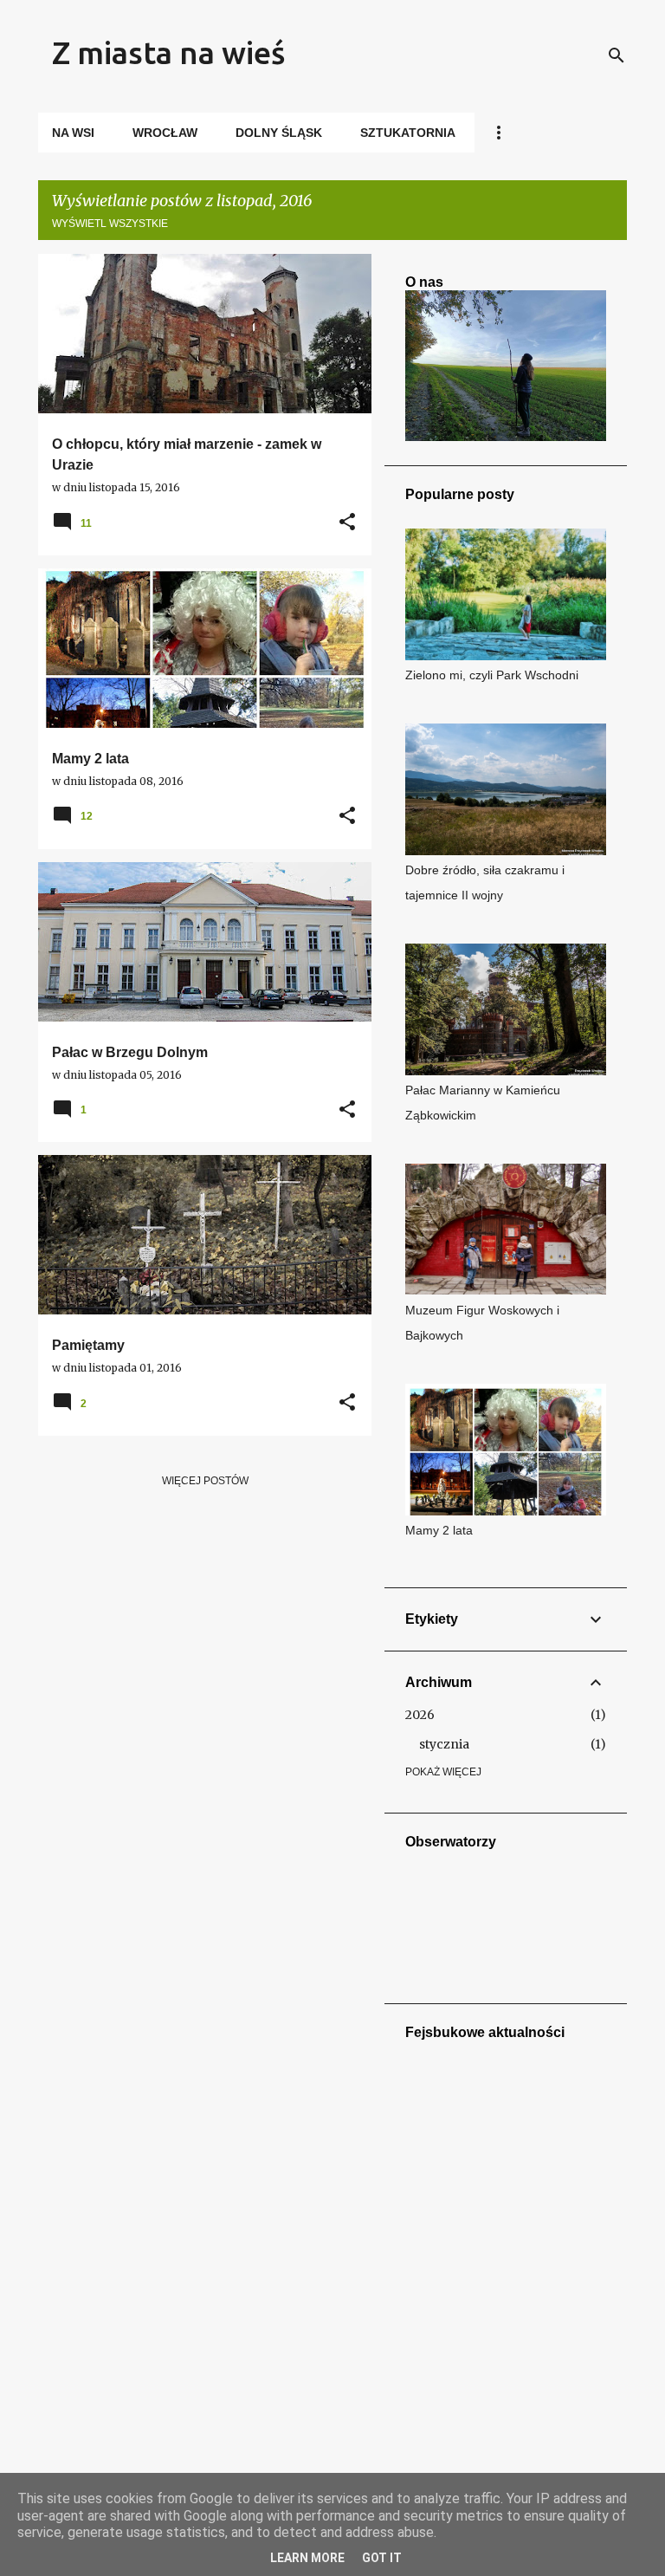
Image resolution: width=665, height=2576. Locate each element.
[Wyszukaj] (617, 55)
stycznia (444, 1744)
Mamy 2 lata (439, 1530)
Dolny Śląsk (279, 133)
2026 (420, 1715)
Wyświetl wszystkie (110, 224)
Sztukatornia (408, 133)
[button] (347, 523)
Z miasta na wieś (168, 52)
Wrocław (165, 133)
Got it (382, 2558)
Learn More (307, 2558)
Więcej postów (205, 1481)
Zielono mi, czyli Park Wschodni (492, 675)
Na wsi (73, 133)
